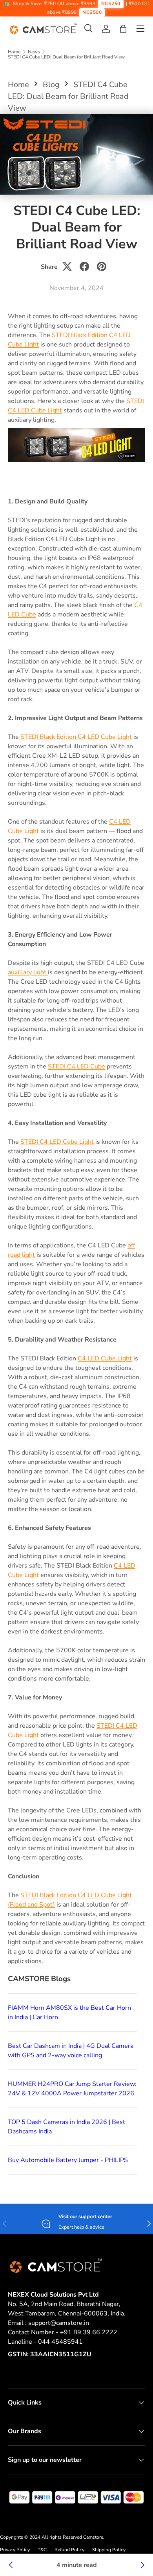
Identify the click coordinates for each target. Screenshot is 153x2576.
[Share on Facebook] (84, 266)
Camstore (93, 2537)
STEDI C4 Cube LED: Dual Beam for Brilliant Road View (66, 57)
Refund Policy (69, 2550)
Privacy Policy (15, 2550)
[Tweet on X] (67, 266)
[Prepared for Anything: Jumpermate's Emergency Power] (11, 2565)
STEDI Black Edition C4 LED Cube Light (76, 737)
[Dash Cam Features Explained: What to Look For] (142, 2565)
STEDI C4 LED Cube (76, 1066)
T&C (42, 2550)
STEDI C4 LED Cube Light (57, 1142)
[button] (123, 29)
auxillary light (28, 972)
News (34, 52)
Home (14, 52)
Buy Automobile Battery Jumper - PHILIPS (68, 2160)
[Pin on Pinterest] (102, 266)
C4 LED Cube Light (105, 1358)
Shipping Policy (109, 2550)
